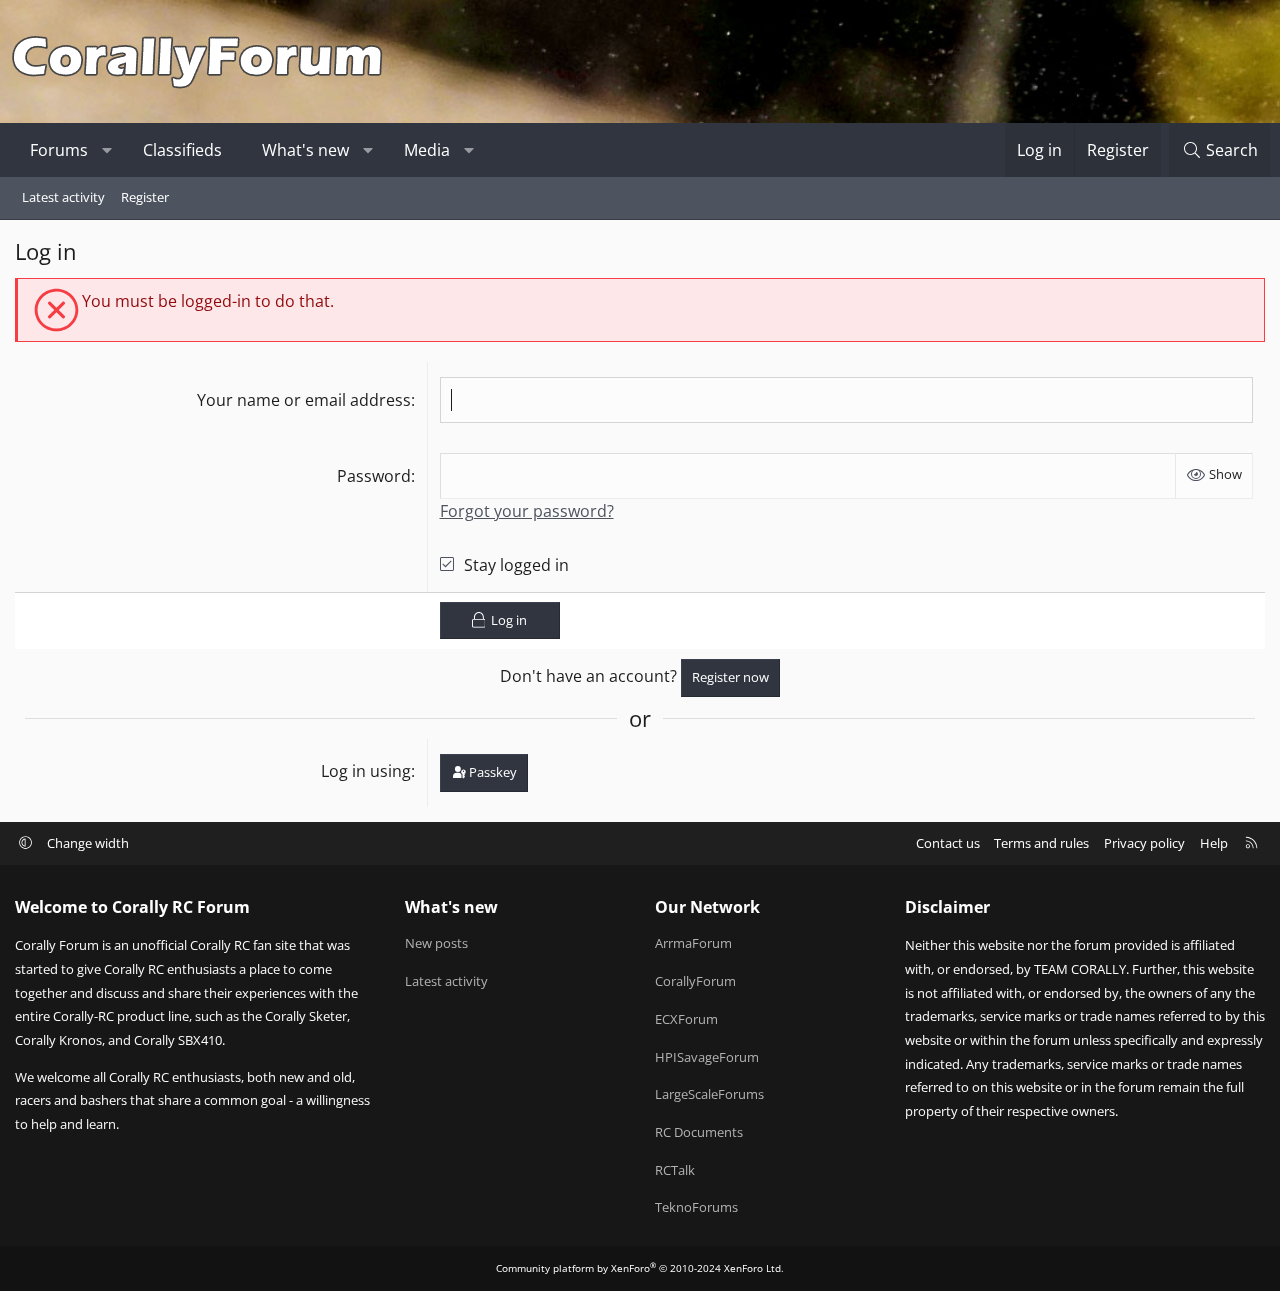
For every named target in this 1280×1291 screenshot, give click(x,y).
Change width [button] (88, 843)
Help (1214, 843)
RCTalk (675, 1170)
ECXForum (686, 1019)
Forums (59, 150)
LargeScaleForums (709, 1094)
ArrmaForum (693, 943)
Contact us (948, 843)
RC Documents (699, 1132)
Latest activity (63, 197)
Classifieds (182, 150)
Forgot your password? (527, 511)
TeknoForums (696, 1207)
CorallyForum (695, 981)
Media (427, 150)
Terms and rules (1041, 843)
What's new (305, 150)
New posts (436, 943)
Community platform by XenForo (640, 1268)
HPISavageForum (707, 1057)
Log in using (366, 771)
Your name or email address (304, 400)
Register (145, 197)
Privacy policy (1144, 843)
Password (374, 476)
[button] (107, 150)
